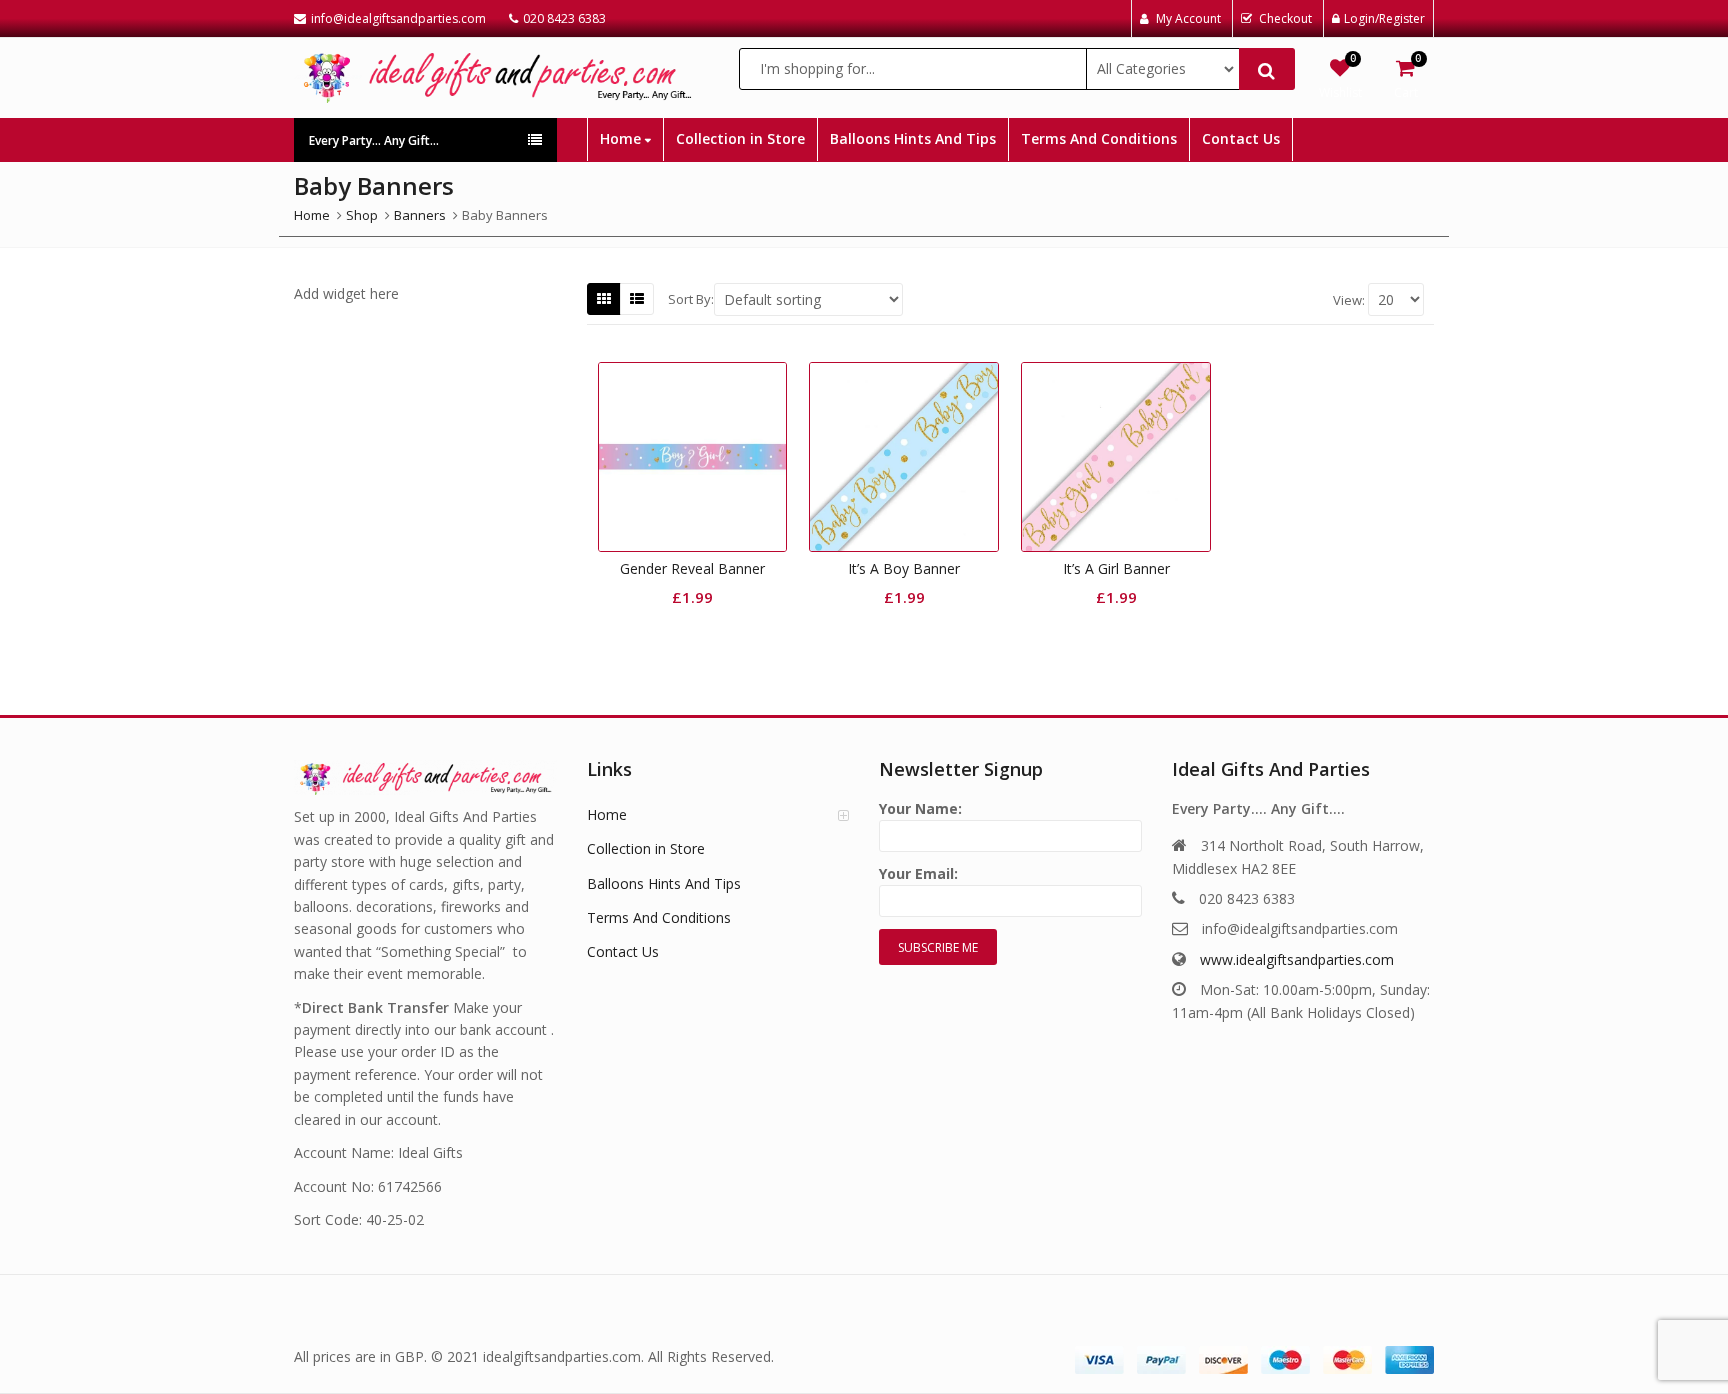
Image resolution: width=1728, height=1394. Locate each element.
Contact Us (1241, 138)
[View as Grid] (604, 299)
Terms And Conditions (1099, 138)
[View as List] (637, 299)
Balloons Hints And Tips (913, 138)
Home (622, 138)
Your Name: (920, 808)
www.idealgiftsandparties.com (1297, 959)
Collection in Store (740, 138)
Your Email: (918, 873)
